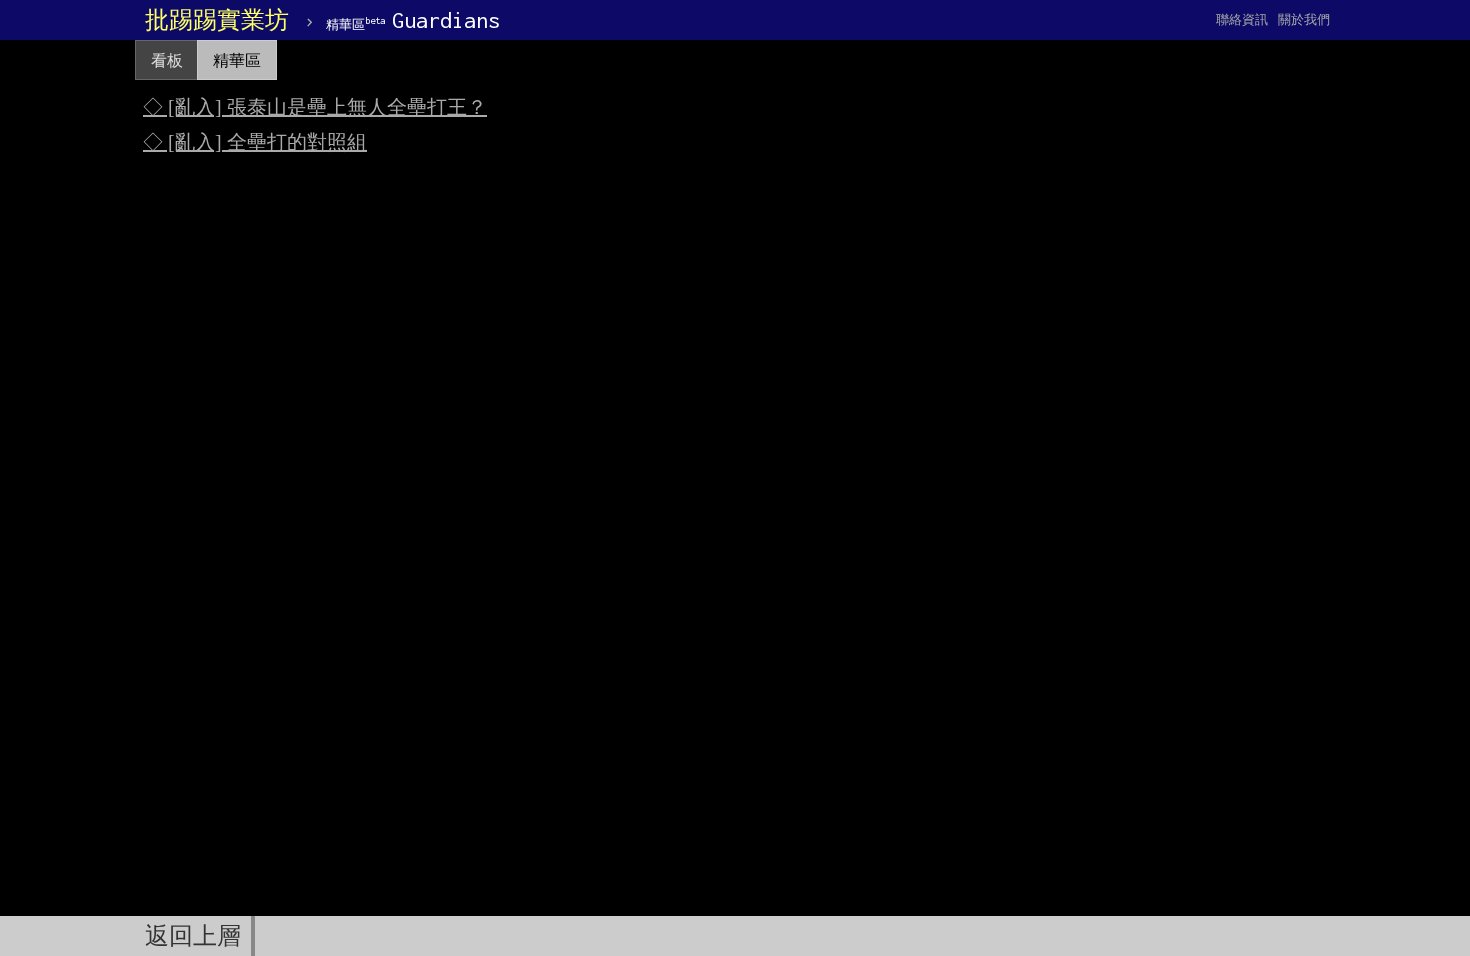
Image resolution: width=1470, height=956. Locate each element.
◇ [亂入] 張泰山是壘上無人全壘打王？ (315, 107)
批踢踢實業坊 (217, 20)
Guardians (413, 20)
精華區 (237, 60)
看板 (167, 60)
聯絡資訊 (1242, 19)
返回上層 (193, 936)
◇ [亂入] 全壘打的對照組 (255, 142)
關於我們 (1304, 19)
